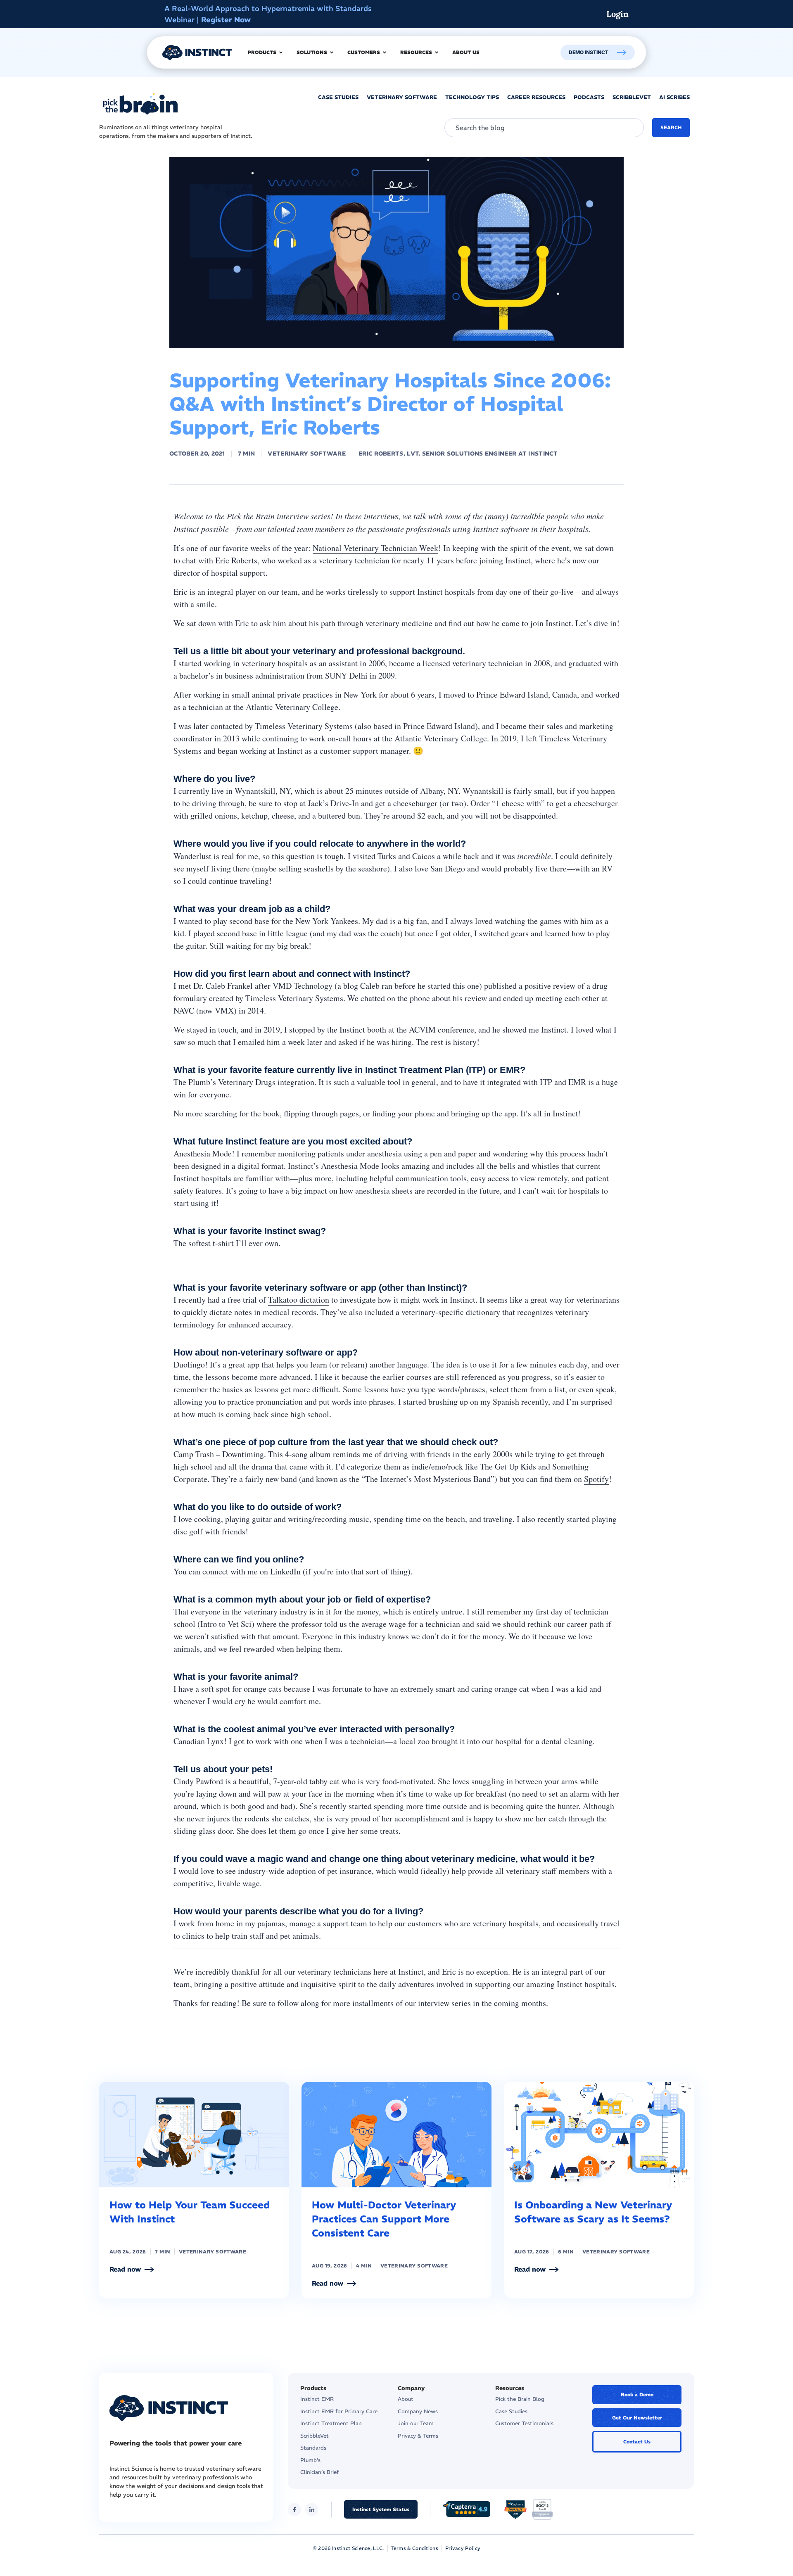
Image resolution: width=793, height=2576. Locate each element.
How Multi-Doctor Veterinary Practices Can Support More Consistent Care (384, 2219)
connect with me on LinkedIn (252, 1571)
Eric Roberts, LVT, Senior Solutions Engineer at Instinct (458, 453)
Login (617, 14)
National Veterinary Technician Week (375, 548)
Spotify (596, 1479)
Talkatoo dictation (299, 1300)
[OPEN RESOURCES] (437, 52)
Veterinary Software (307, 453)
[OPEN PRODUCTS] (281, 52)
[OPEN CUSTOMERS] (385, 52)
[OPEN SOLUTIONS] (332, 52)
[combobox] (544, 128)
